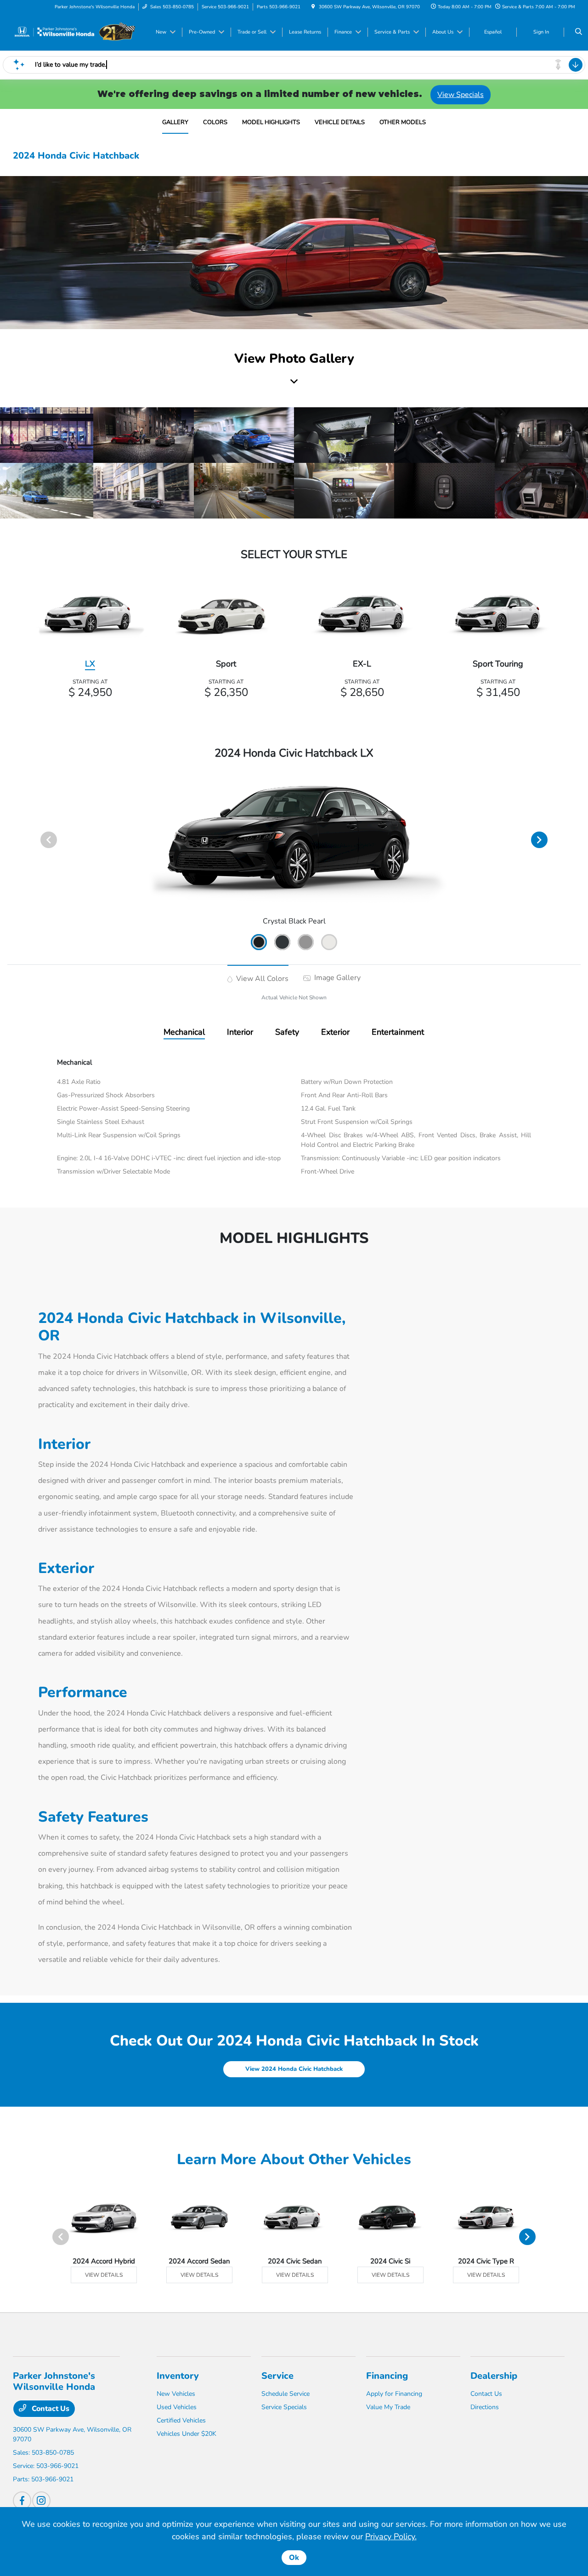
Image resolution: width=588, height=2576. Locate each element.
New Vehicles (176, 2394)
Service (277, 2376)
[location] (313, 7)
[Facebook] (22, 2501)
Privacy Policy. (391, 2536)
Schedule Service (286, 2394)
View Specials (461, 95)
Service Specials (284, 2407)
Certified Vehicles (181, 2420)
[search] (579, 32)
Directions (485, 2407)
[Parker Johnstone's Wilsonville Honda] (74, 32)
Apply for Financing (394, 2394)
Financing (387, 2376)
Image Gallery (336, 978)
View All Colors (261, 979)
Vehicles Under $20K (187, 2434)
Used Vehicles (177, 2407)
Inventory (178, 2376)
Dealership (494, 2376)
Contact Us (50, 2409)
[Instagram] (41, 2501)
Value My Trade (388, 2407)
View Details (104, 2275)
